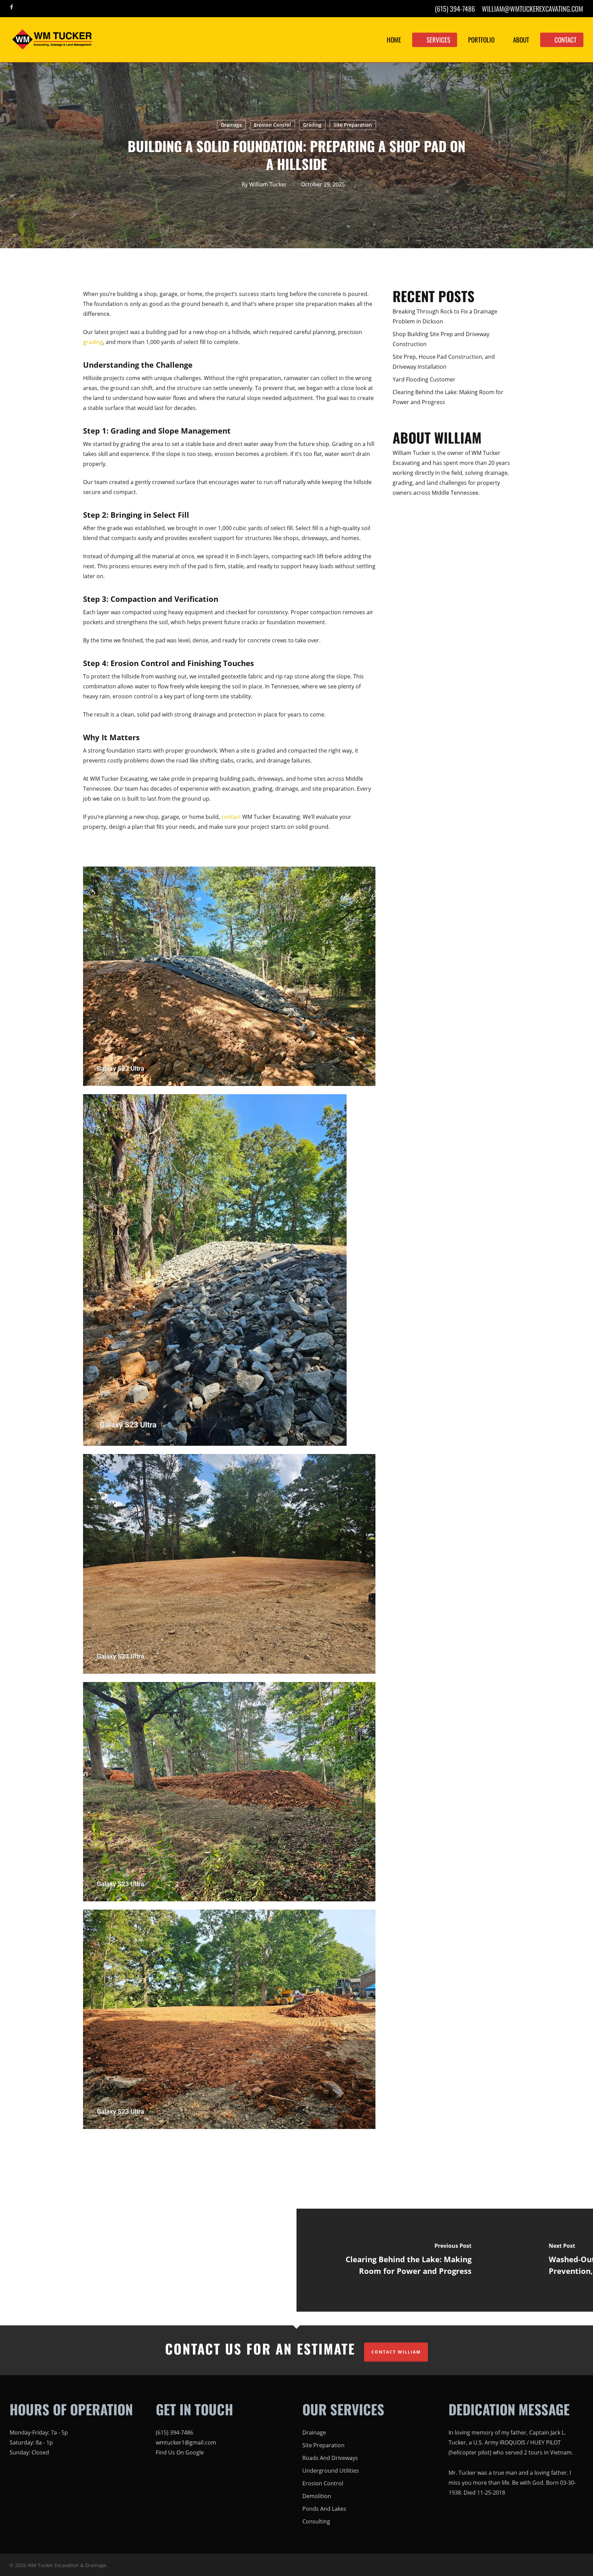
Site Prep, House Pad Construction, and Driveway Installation (444, 362)
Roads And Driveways (330, 2458)
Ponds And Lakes (324, 2509)
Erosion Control (272, 125)
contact (231, 817)
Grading (312, 125)
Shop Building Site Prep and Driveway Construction (441, 339)
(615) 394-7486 (175, 2432)
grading (93, 342)
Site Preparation (353, 125)
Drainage (231, 125)
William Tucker (268, 184)
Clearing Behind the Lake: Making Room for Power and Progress (448, 397)
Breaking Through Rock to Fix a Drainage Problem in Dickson (445, 316)
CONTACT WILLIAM (396, 2352)
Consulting (316, 2521)
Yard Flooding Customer (424, 379)
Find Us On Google (180, 2452)
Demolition (317, 2496)
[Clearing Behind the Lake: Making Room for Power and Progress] (403, 2260)
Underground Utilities (331, 2471)
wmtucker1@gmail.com (186, 2442)
